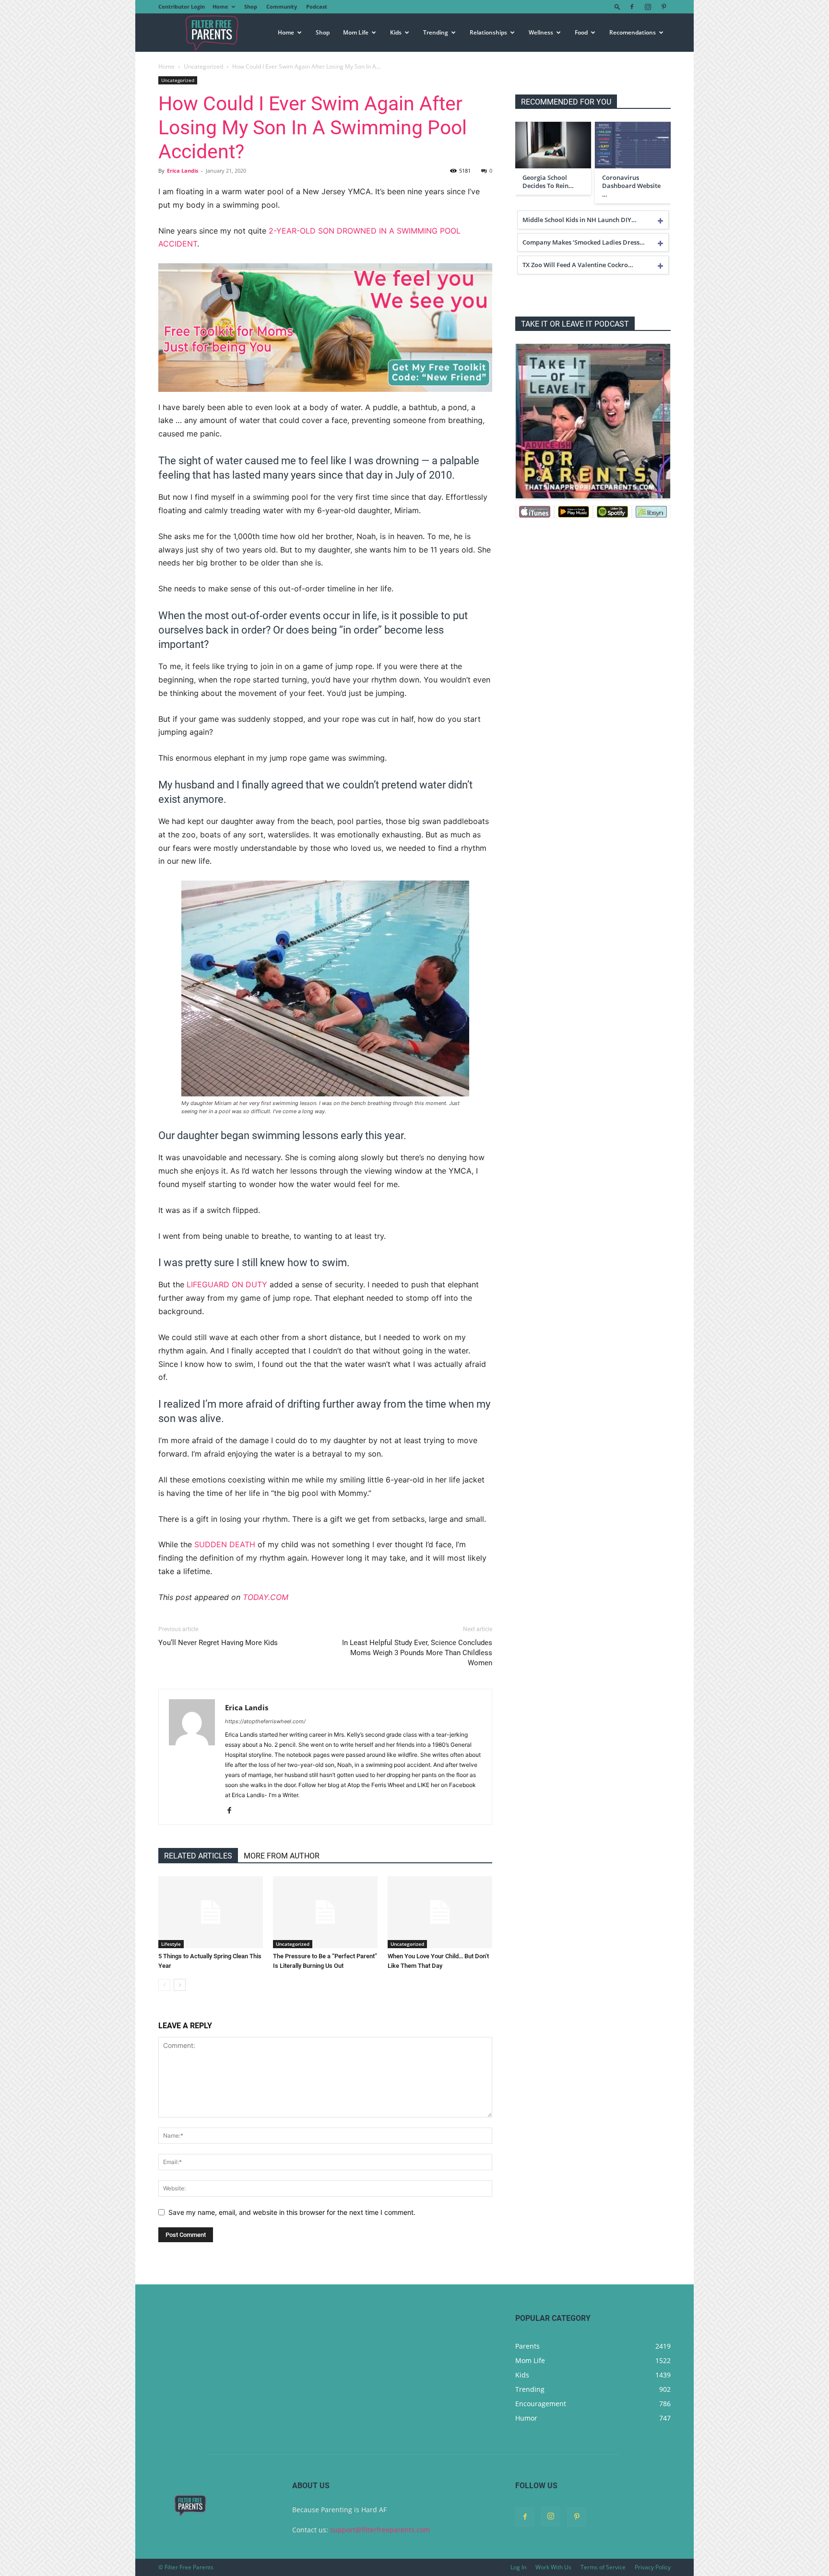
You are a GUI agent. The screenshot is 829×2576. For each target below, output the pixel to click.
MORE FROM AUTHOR (282, 1856)
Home (220, 6)
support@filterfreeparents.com (380, 2530)
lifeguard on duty (227, 1284)
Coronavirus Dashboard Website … (631, 186)
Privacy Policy (653, 2567)
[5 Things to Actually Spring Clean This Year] (211, 1912)
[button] (617, 6)
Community (282, 6)
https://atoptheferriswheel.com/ (265, 1721)
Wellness (541, 32)
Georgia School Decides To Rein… (548, 182)
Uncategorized (203, 66)
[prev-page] (164, 1985)
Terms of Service (603, 2567)
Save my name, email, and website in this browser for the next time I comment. (292, 2212)
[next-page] (180, 1985)
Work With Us (553, 2567)
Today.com (266, 1597)
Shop (251, 6)
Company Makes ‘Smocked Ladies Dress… (584, 242)
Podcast (317, 6)
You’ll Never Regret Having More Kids (218, 1643)
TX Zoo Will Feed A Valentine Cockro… (578, 265)
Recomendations (633, 32)
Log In (518, 2567)
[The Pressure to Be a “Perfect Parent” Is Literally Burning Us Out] (325, 1912)
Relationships (488, 32)
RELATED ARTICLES (198, 1856)
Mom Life (356, 32)
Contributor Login (182, 6)
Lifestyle (171, 1944)
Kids (396, 32)
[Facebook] (632, 7)
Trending (436, 32)
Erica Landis (183, 171)
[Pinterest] (663, 7)
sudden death (225, 1544)
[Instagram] (648, 7)
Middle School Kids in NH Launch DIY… (580, 220)
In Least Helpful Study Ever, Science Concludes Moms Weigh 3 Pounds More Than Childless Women (417, 1653)
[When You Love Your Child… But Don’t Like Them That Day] (440, 1912)
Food (581, 32)
